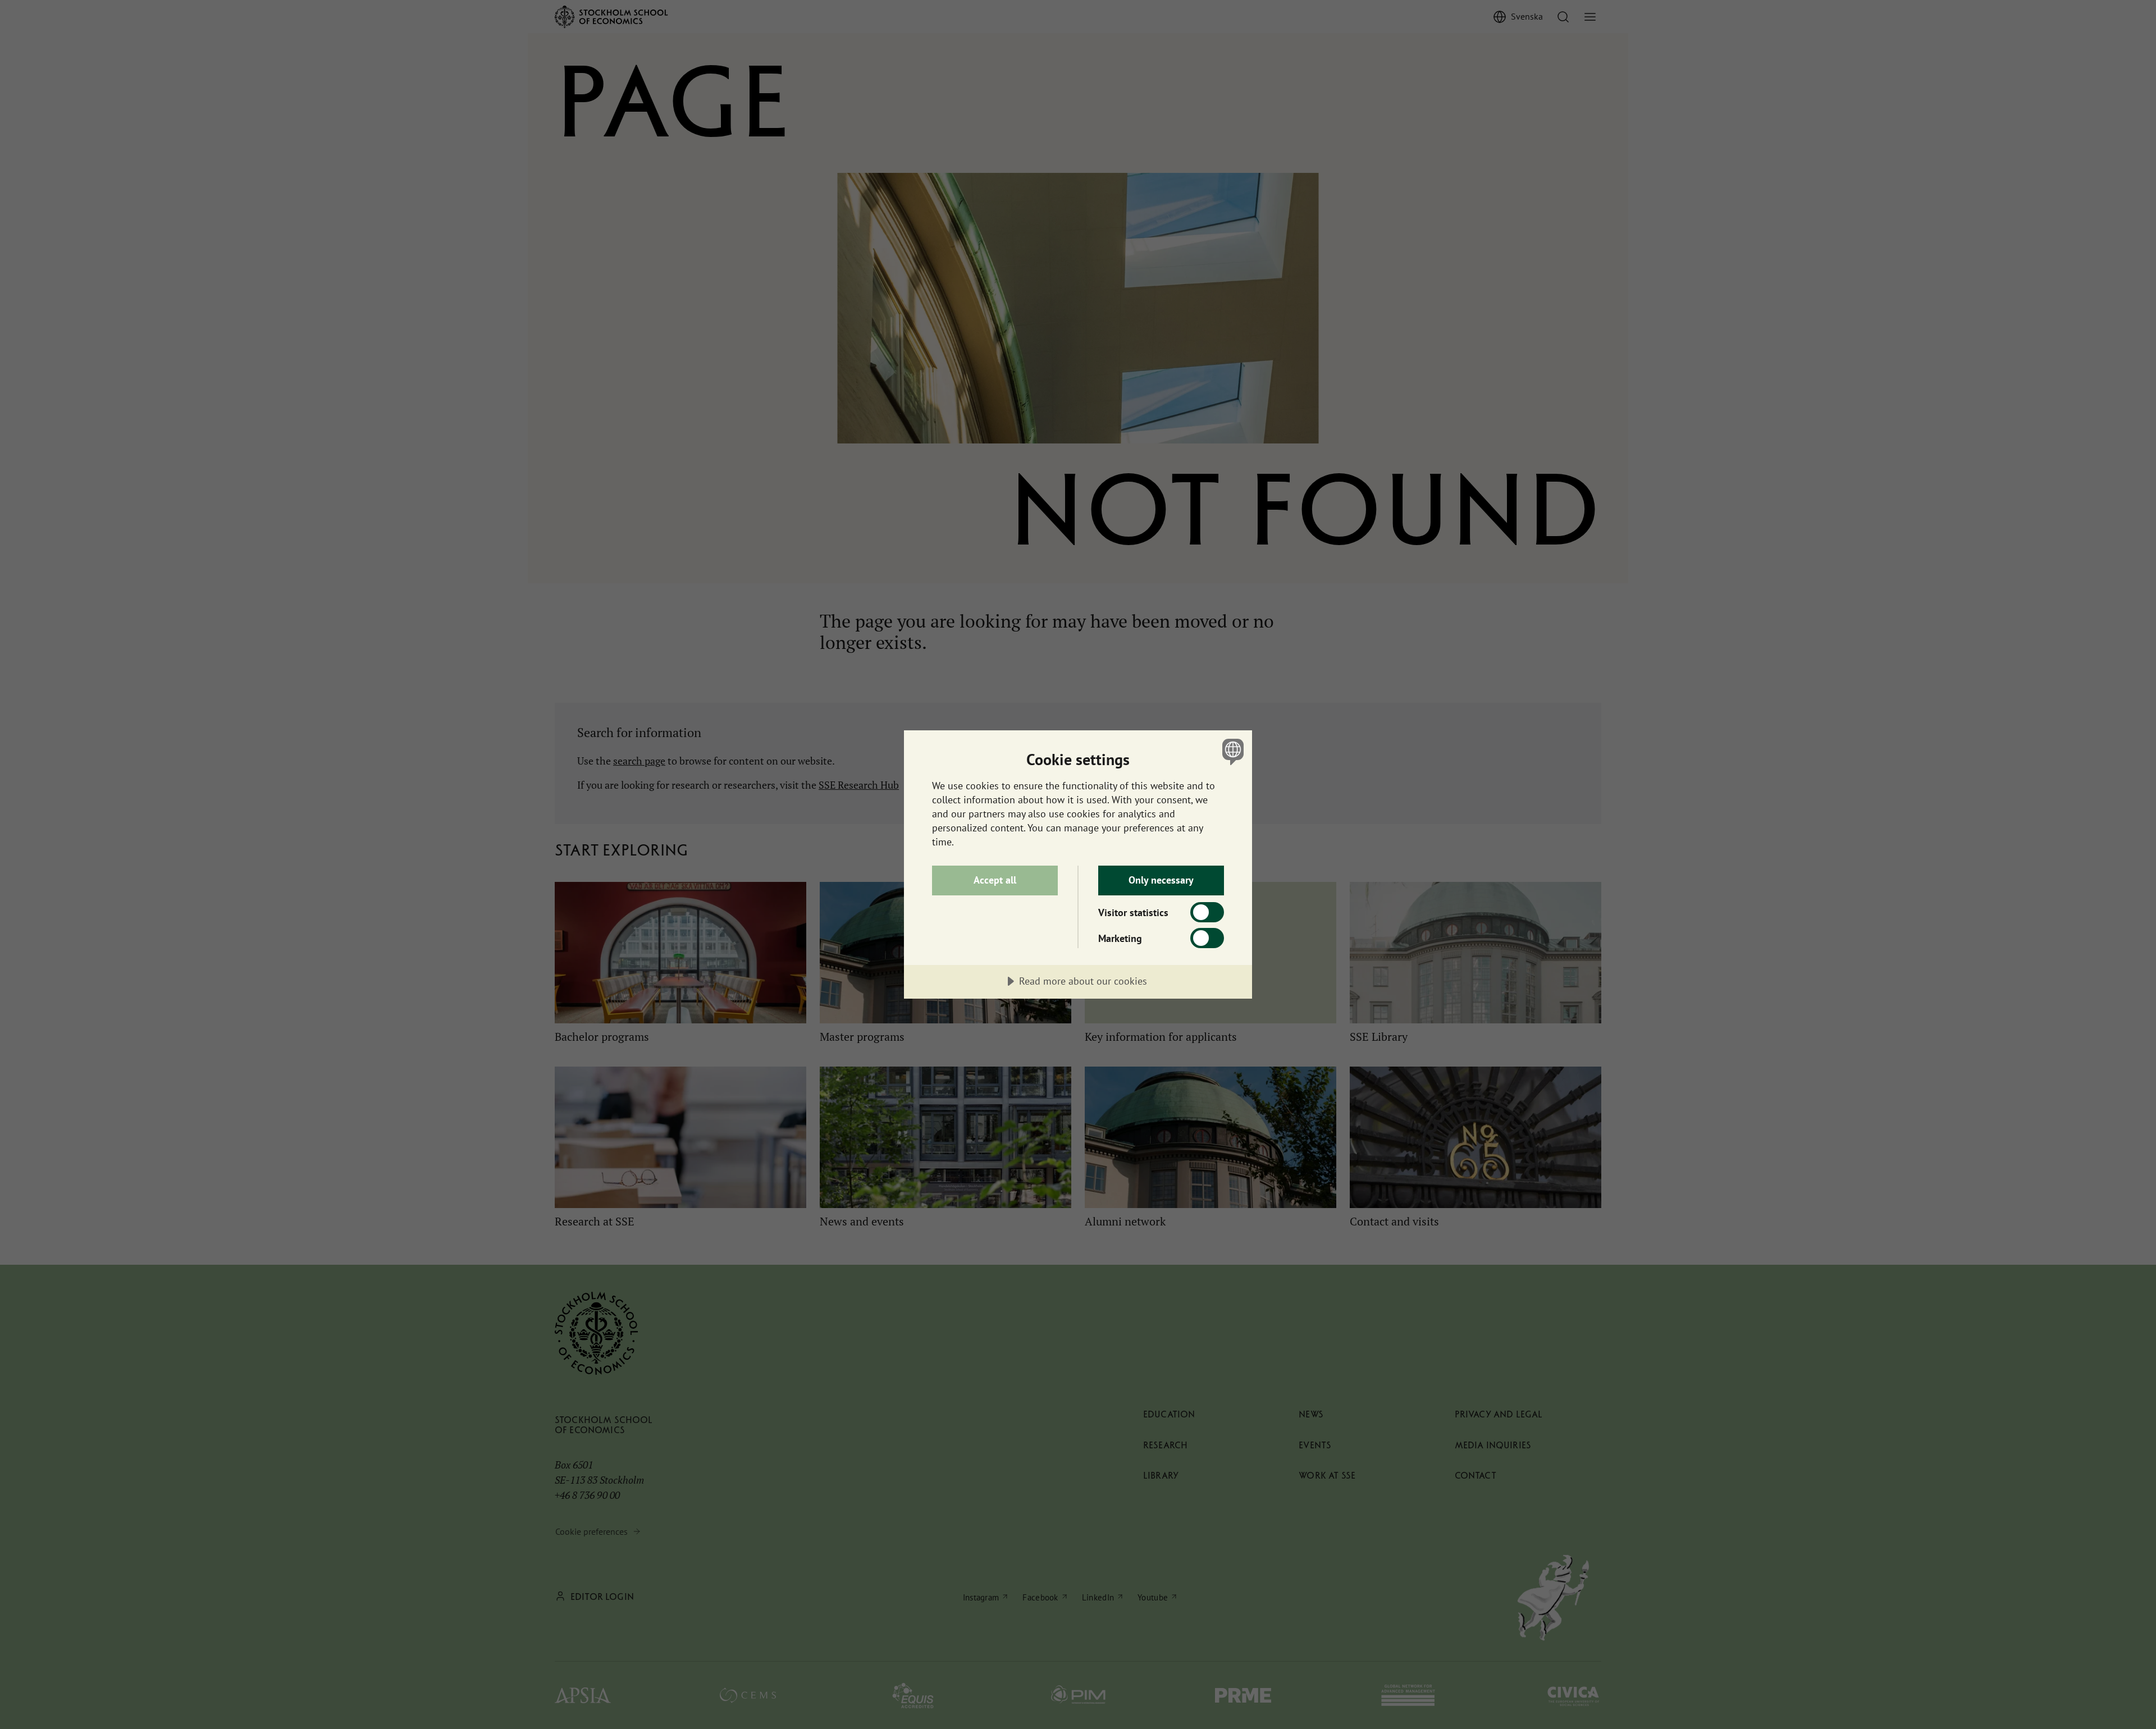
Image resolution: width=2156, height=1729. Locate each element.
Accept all (995, 880)
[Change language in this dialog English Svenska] (1231, 751)
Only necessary (1161, 880)
